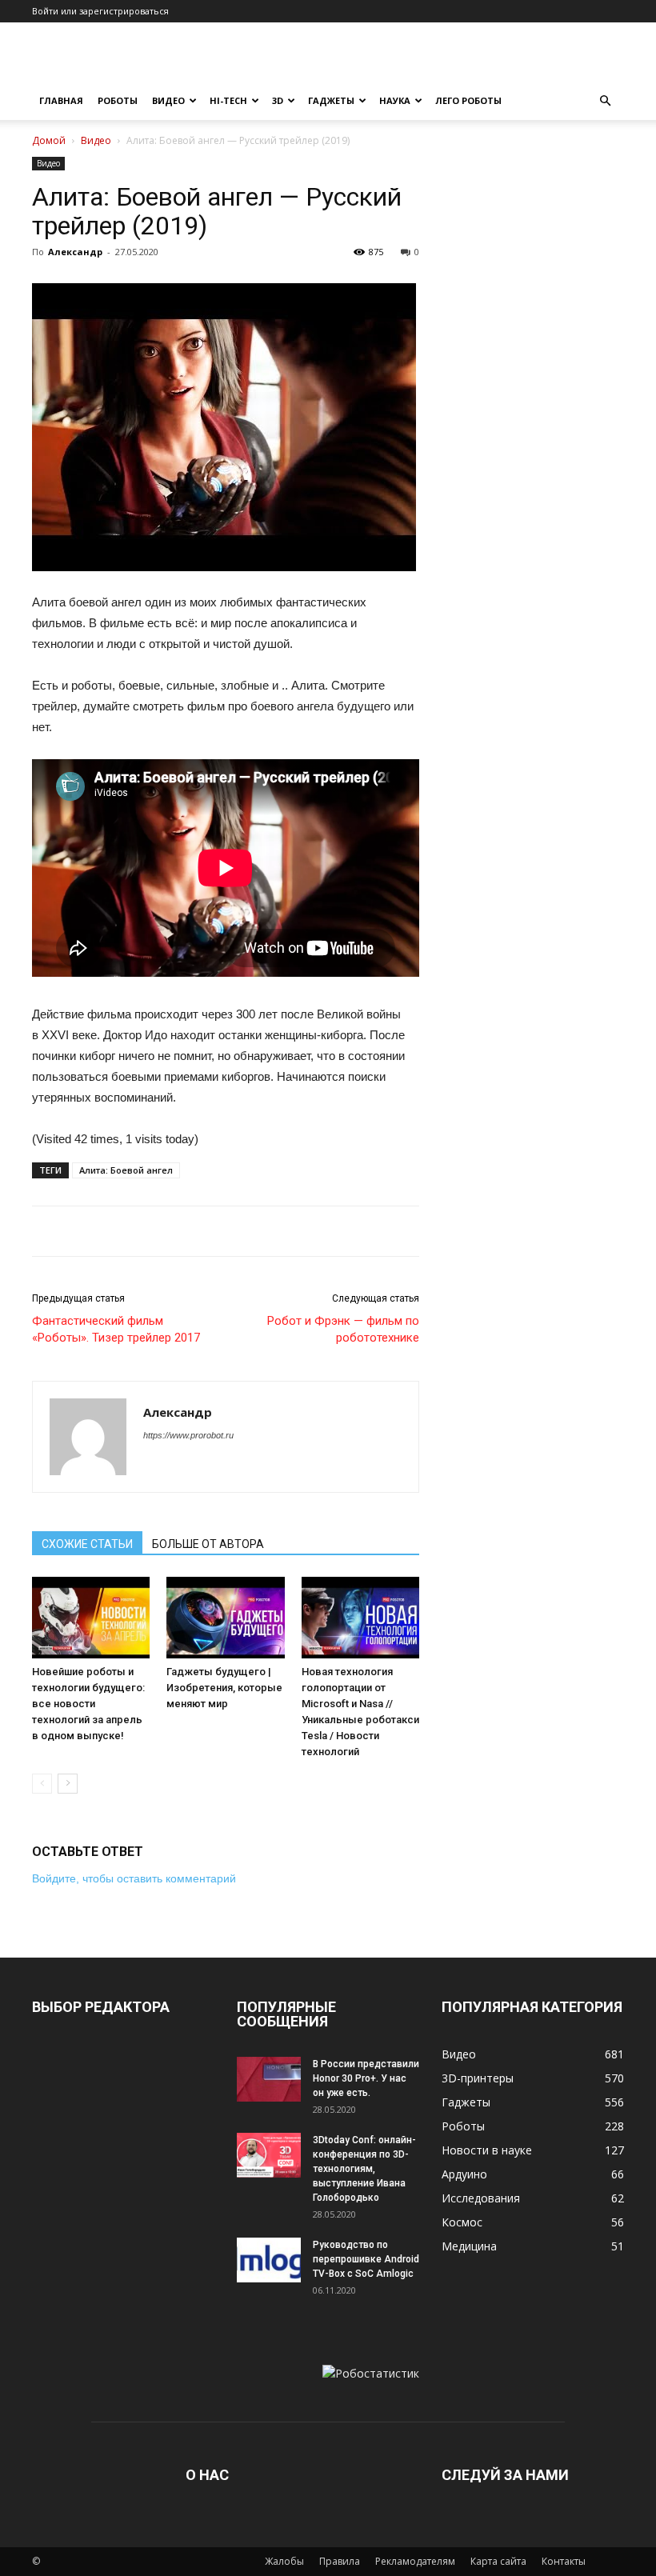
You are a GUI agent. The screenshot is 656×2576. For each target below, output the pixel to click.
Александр (75, 252)
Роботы (118, 100)
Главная (61, 100)
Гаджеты (331, 100)
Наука (395, 100)
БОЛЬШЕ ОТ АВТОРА (208, 1544)
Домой (49, 140)
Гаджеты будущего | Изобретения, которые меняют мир (224, 1688)
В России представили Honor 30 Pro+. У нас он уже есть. (366, 2078)
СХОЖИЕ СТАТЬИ (87, 1544)
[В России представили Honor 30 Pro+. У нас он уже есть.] (269, 2079)
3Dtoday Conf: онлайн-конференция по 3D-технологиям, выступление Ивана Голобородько (364, 2169)
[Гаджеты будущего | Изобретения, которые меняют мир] (225, 1617)
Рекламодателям (415, 2561)
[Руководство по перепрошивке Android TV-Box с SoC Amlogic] (269, 2260)
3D (278, 100)
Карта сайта (498, 2561)
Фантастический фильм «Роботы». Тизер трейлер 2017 (116, 1329)
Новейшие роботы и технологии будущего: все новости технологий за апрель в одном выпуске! (88, 1704)
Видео (168, 100)
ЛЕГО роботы (468, 100)
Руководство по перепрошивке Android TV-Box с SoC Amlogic (366, 2259)
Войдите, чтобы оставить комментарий (134, 1878)
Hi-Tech (228, 100)
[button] (605, 101)
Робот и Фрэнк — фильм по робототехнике (343, 1329)
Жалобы (284, 2561)
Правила (340, 2561)
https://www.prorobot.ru (188, 1435)
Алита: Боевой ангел (126, 1170)
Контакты (564, 2561)
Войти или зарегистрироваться (100, 11)
